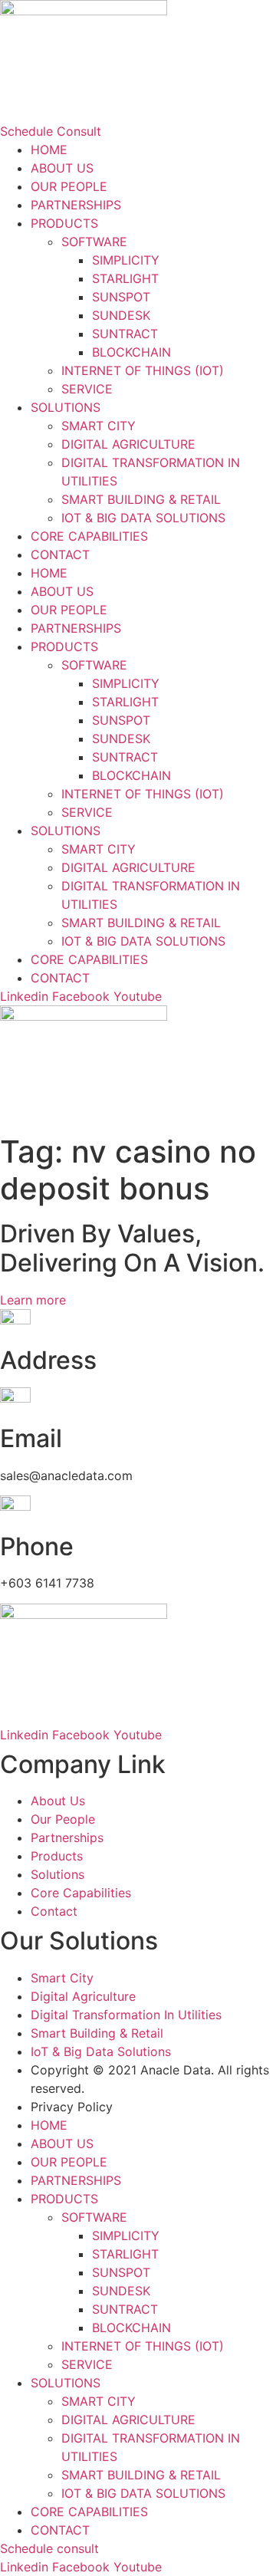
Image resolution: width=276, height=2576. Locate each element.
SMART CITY (99, 426)
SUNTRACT (125, 334)
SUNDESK (121, 315)
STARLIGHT (125, 278)
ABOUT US (62, 168)
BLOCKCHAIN (131, 352)
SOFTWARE (94, 242)
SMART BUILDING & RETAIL (141, 499)
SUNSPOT (121, 297)
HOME (49, 150)
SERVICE (87, 389)
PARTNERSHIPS (76, 205)
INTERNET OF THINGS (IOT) (143, 370)
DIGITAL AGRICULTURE (128, 444)
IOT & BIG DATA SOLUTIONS (143, 518)
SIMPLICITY (126, 260)
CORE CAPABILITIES (89, 536)
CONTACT (60, 554)
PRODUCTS (64, 223)
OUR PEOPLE (69, 186)
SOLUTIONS (66, 407)
